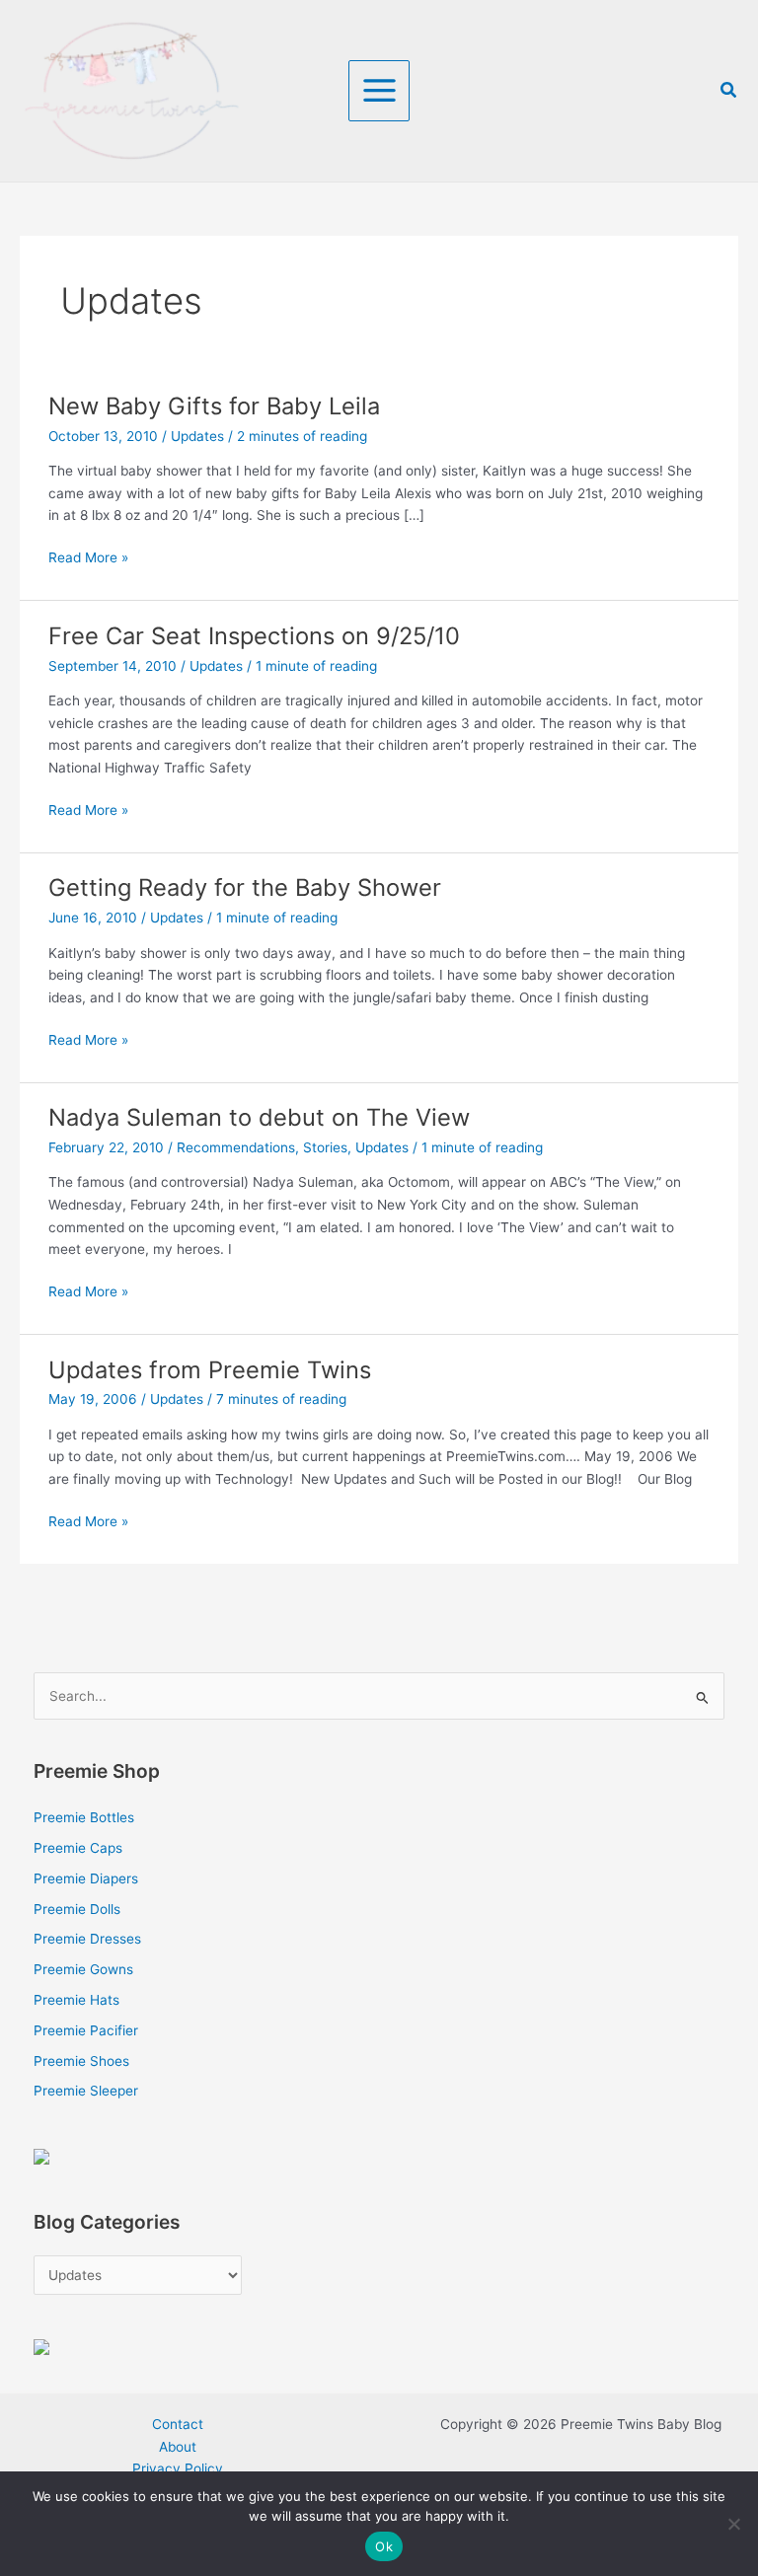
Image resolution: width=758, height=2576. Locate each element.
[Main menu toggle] (379, 91)
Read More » (88, 556)
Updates (197, 436)
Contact (178, 2424)
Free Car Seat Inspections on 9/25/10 (254, 636)
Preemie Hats (76, 2000)
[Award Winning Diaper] (41, 2156)
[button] (729, 90)
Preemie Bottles (84, 1817)
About (178, 2447)
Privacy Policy (178, 2468)
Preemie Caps (78, 1848)
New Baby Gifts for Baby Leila (214, 406)
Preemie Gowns (83, 1969)
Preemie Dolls (77, 1909)
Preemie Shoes (81, 2061)
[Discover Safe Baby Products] (41, 2345)
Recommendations (236, 1147)
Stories (325, 1147)
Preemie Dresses (87, 1939)
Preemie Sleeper (86, 2091)
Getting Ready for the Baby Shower (245, 887)
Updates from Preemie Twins (210, 1370)
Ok (384, 2546)
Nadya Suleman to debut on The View (259, 1117)
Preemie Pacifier (86, 2030)
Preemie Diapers (86, 1878)
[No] (733, 2524)
